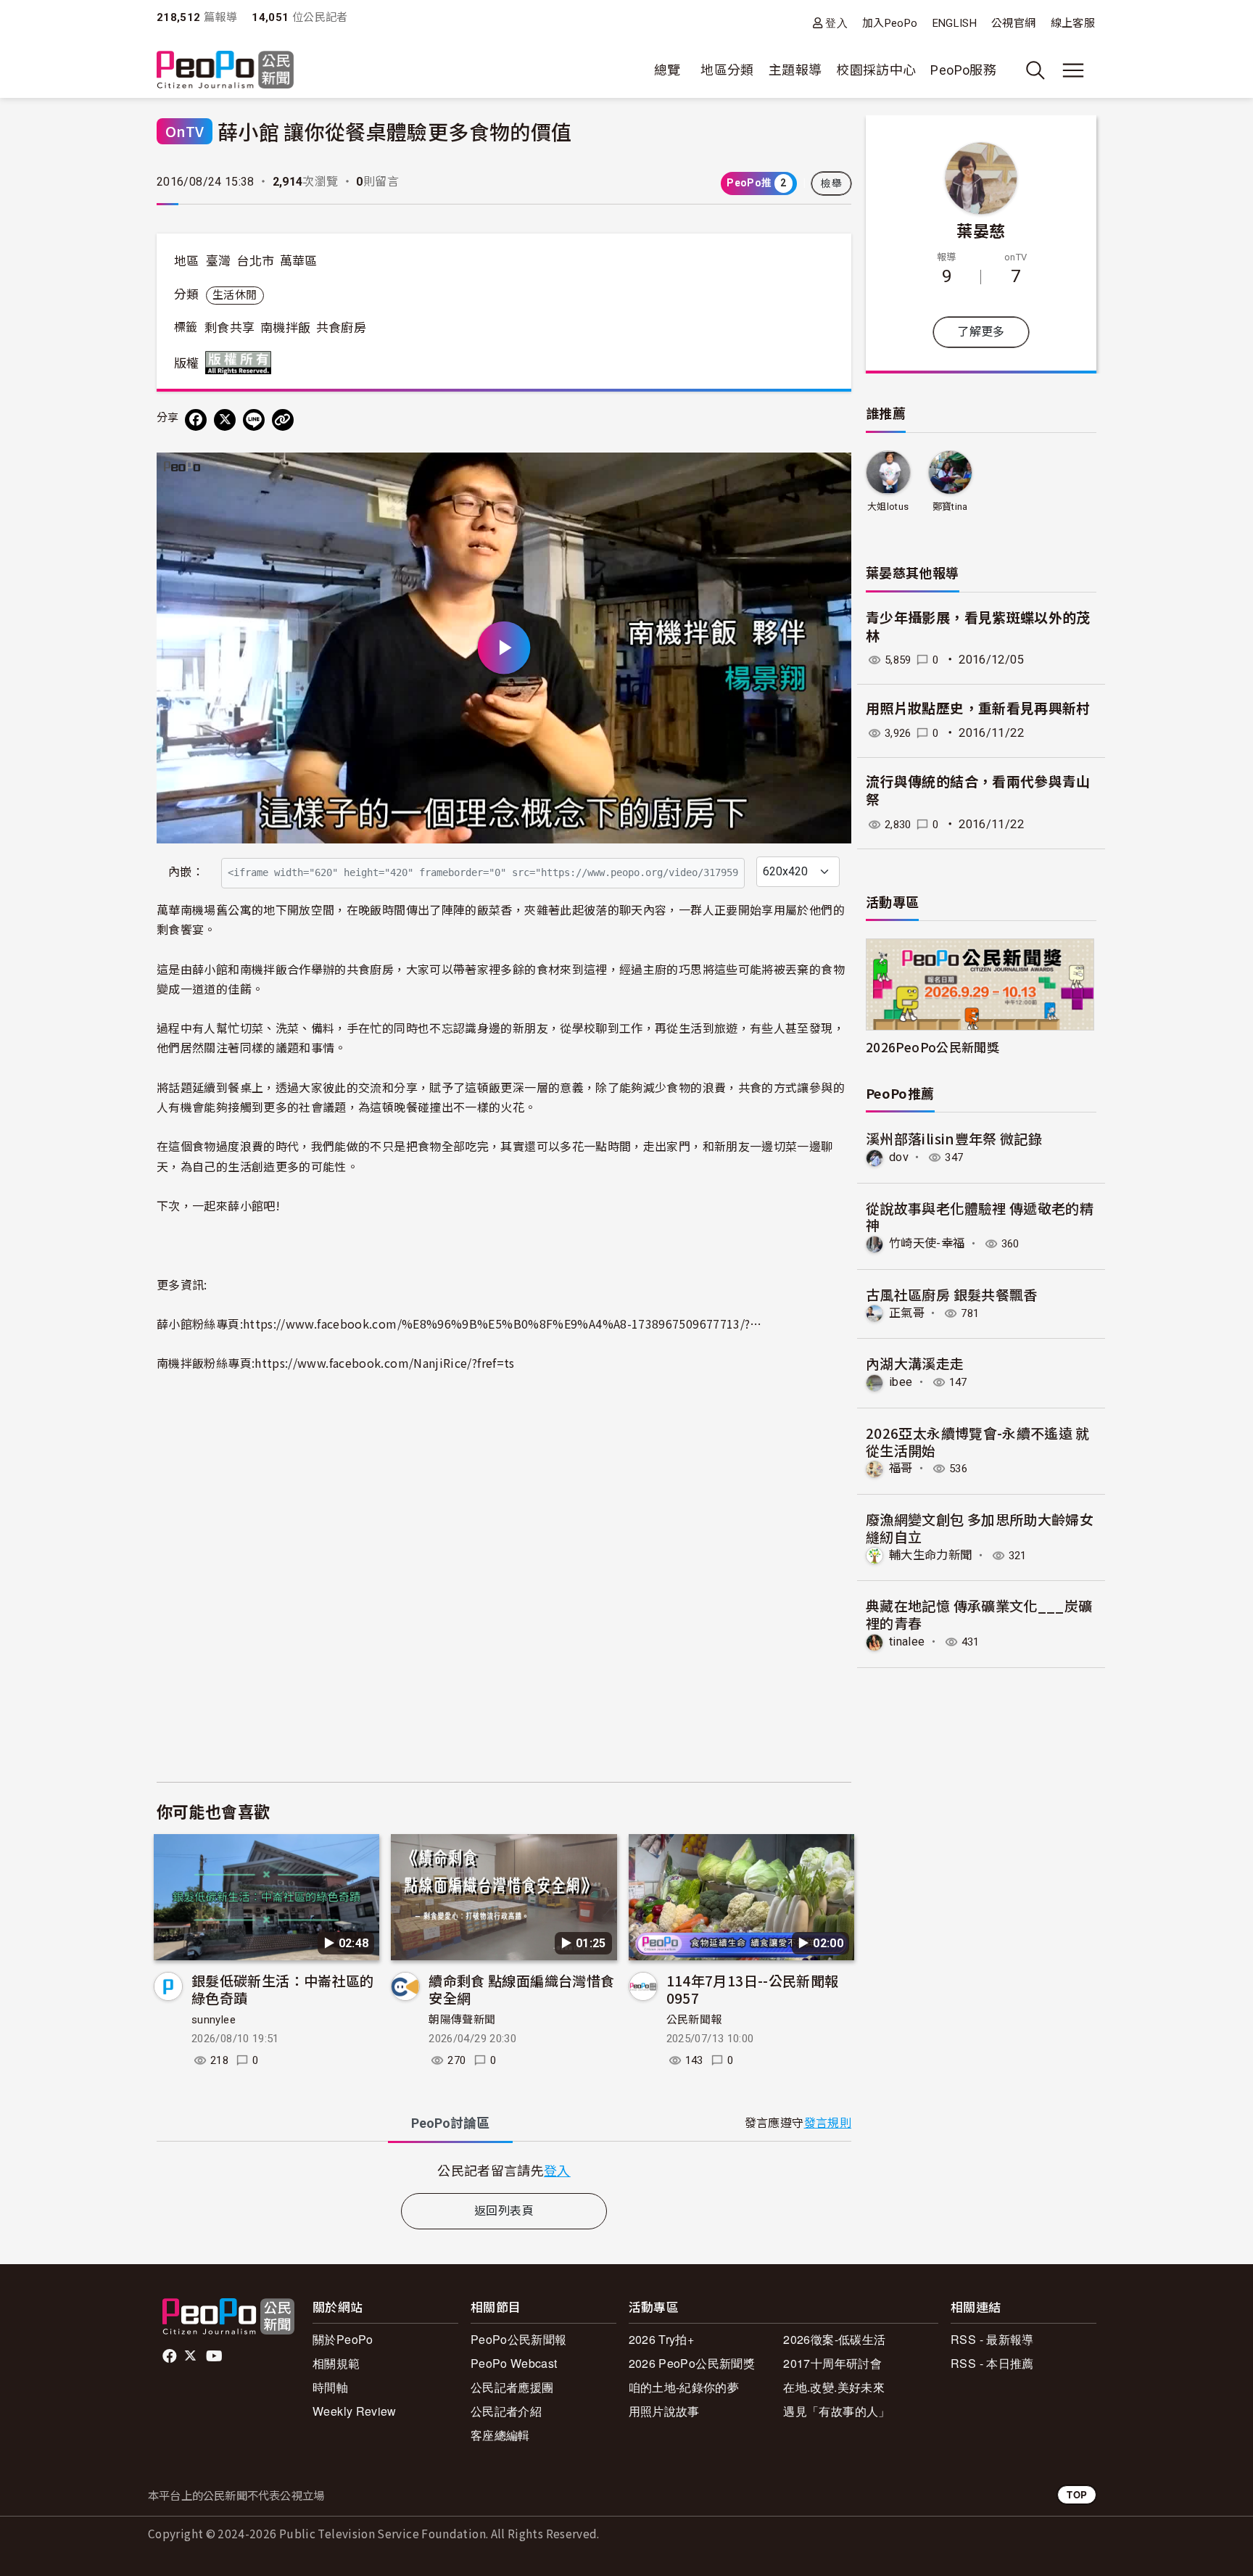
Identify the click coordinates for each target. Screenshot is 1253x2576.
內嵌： (186, 872)
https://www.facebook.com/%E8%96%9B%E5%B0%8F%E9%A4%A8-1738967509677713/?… (503, 1324)
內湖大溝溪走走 (915, 1363)
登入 (836, 23)
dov (899, 1157)
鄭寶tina (950, 507)
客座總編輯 (500, 2435)
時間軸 (330, 2387)
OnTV (185, 131)
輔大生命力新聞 (931, 1555)
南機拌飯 (285, 328)
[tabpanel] (504, 2170)
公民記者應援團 (512, 2387)
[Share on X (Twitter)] (225, 420)
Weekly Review (355, 2411)
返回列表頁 (504, 2211)
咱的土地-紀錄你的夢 (684, 2387)
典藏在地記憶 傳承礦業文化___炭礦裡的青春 (979, 1614)
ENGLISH (955, 23)
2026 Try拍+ (662, 2339)
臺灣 (219, 261)
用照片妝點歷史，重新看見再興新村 (978, 709)
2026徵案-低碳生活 (834, 2339)
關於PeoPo (343, 2339)
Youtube (215, 2356)
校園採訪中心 (876, 70)
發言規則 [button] (828, 2123)
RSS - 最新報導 (992, 2339)
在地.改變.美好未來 (834, 2387)
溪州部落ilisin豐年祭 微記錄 (954, 1138)
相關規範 (336, 2363)
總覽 (667, 70)
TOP (1077, 2494)
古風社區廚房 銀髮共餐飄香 (952, 1294)
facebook (171, 2356)
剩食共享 (229, 328)
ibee (901, 1382)
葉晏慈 (981, 230)
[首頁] (225, 71)
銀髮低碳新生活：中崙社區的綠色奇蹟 (283, 1989)
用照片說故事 (664, 2411)
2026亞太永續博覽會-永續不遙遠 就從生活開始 (978, 1441)
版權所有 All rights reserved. (241, 363)
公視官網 (1013, 23)
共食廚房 (341, 328)
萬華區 (299, 261)
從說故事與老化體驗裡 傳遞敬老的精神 (980, 1217)
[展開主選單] (1073, 70)
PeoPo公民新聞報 (519, 2339)
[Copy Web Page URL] (283, 420)
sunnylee (214, 2020)
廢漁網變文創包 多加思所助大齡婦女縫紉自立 (980, 1528)
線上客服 (1073, 23)
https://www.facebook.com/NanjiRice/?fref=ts (384, 1363)
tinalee (907, 1642)
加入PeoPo (890, 23)
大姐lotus (888, 507)
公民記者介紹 (506, 2411)
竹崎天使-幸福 (927, 1243)
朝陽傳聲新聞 (462, 2020)
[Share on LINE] (254, 420)
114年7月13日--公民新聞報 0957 (753, 1989)
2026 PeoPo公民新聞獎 (692, 2363)
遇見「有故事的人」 (836, 2411)
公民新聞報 (694, 2020)
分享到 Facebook (831, 473)
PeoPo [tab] (450, 2123)
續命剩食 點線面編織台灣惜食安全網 (521, 1989)
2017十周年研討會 (832, 2363)
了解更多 (981, 332)
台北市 (255, 261)
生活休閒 (235, 295)
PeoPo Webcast (514, 2363)
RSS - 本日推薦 (992, 2363)
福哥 (901, 1468)
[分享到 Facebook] (196, 420)
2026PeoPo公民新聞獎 (932, 1047)
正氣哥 (907, 1313)
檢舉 (831, 183)
